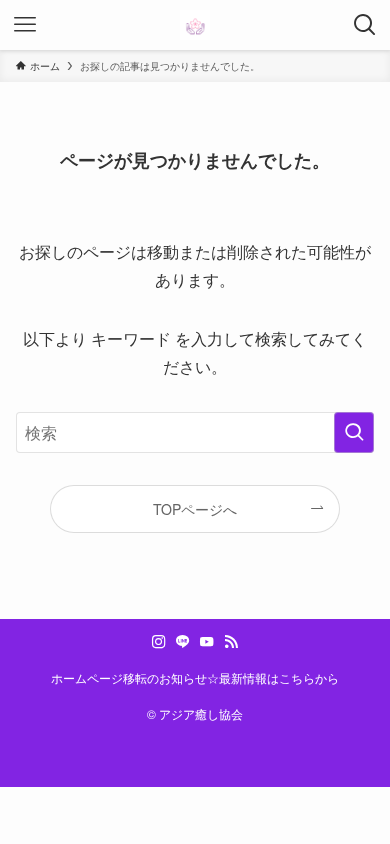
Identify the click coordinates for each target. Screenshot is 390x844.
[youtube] (207, 642)
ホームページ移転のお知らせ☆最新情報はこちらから (195, 678)
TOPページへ (195, 509)
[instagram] (159, 642)
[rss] (231, 642)
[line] (183, 642)
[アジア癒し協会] (195, 25)
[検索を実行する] (354, 432)
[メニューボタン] (25, 25)
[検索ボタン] (365, 25)
